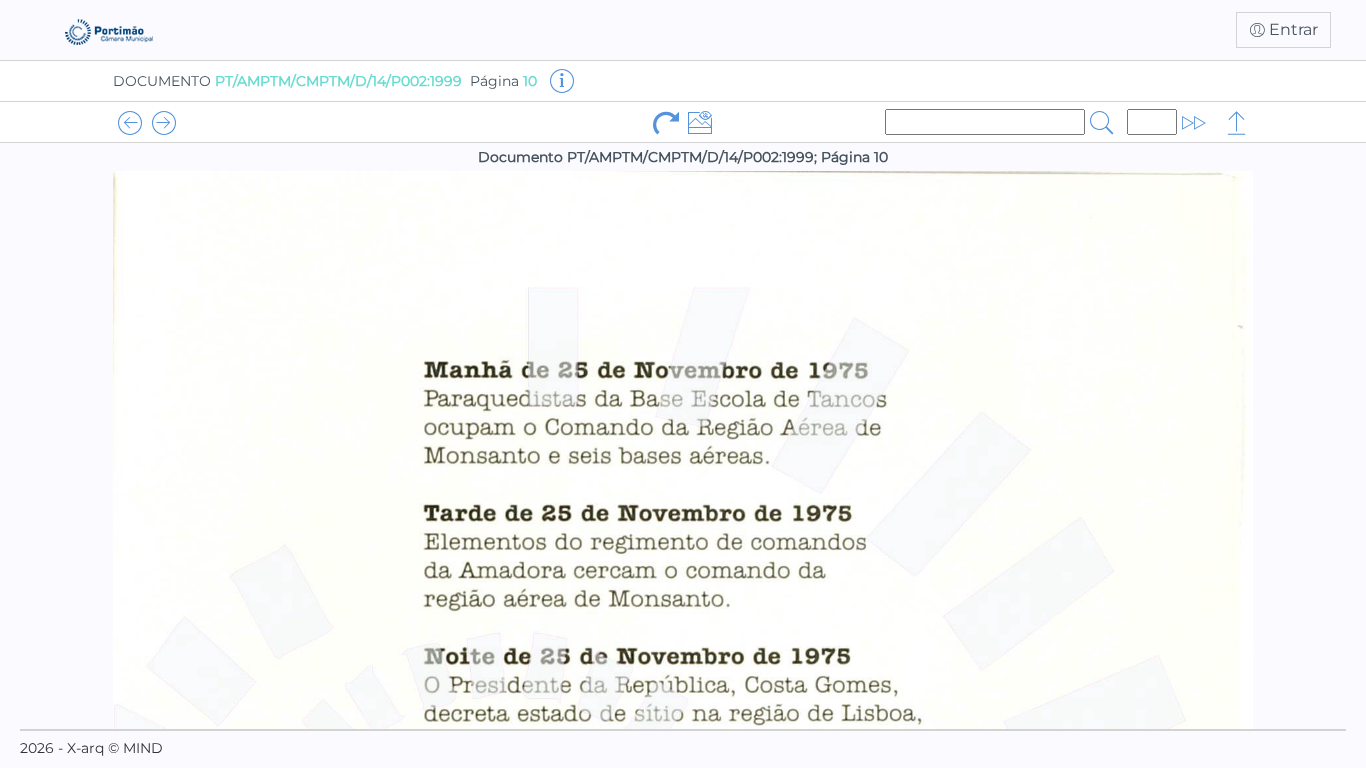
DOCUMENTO (287, 81)
